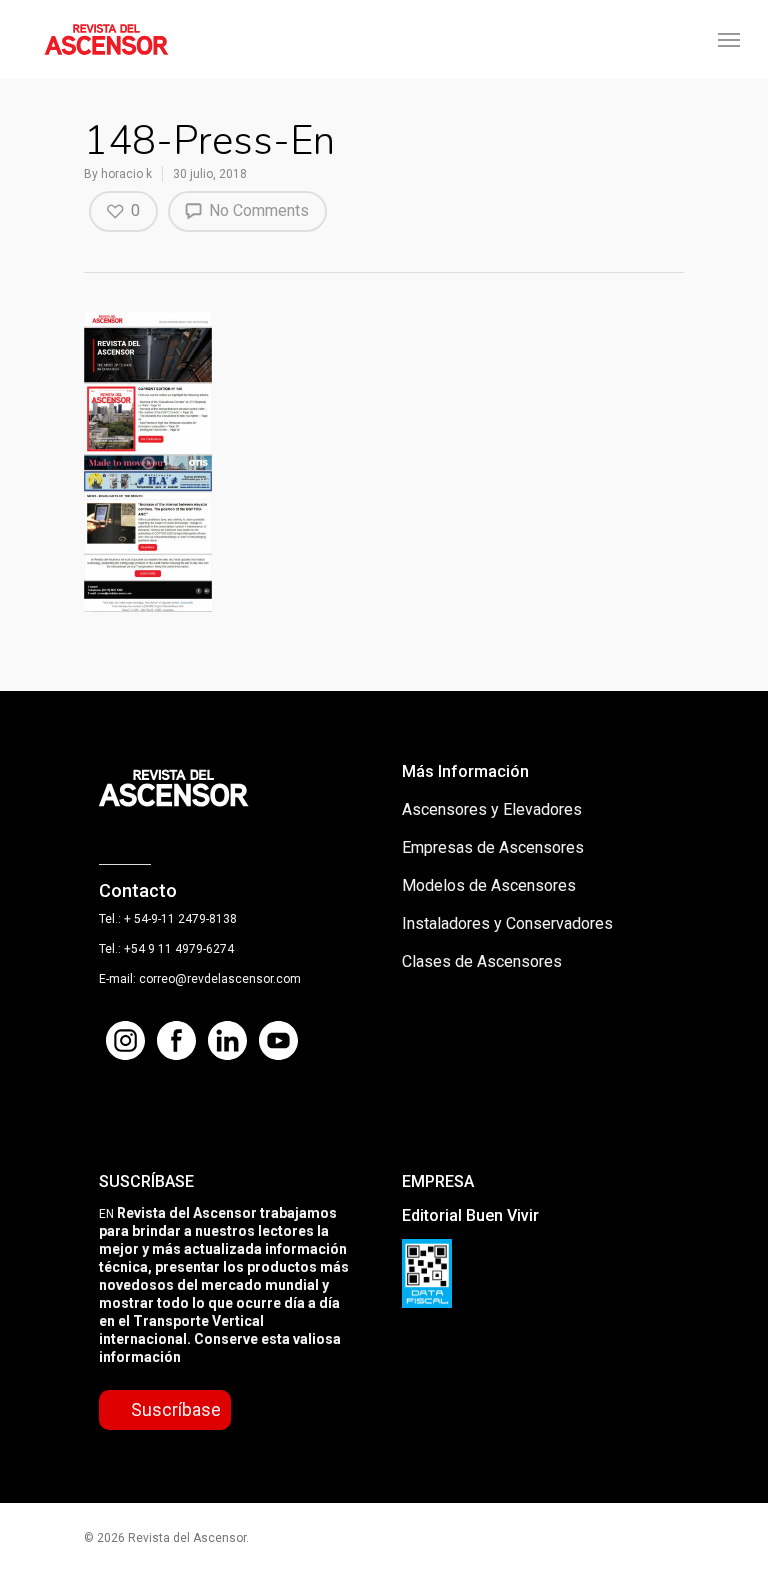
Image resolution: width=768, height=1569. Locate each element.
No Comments (257, 210)
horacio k (126, 174)
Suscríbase (176, 1409)
